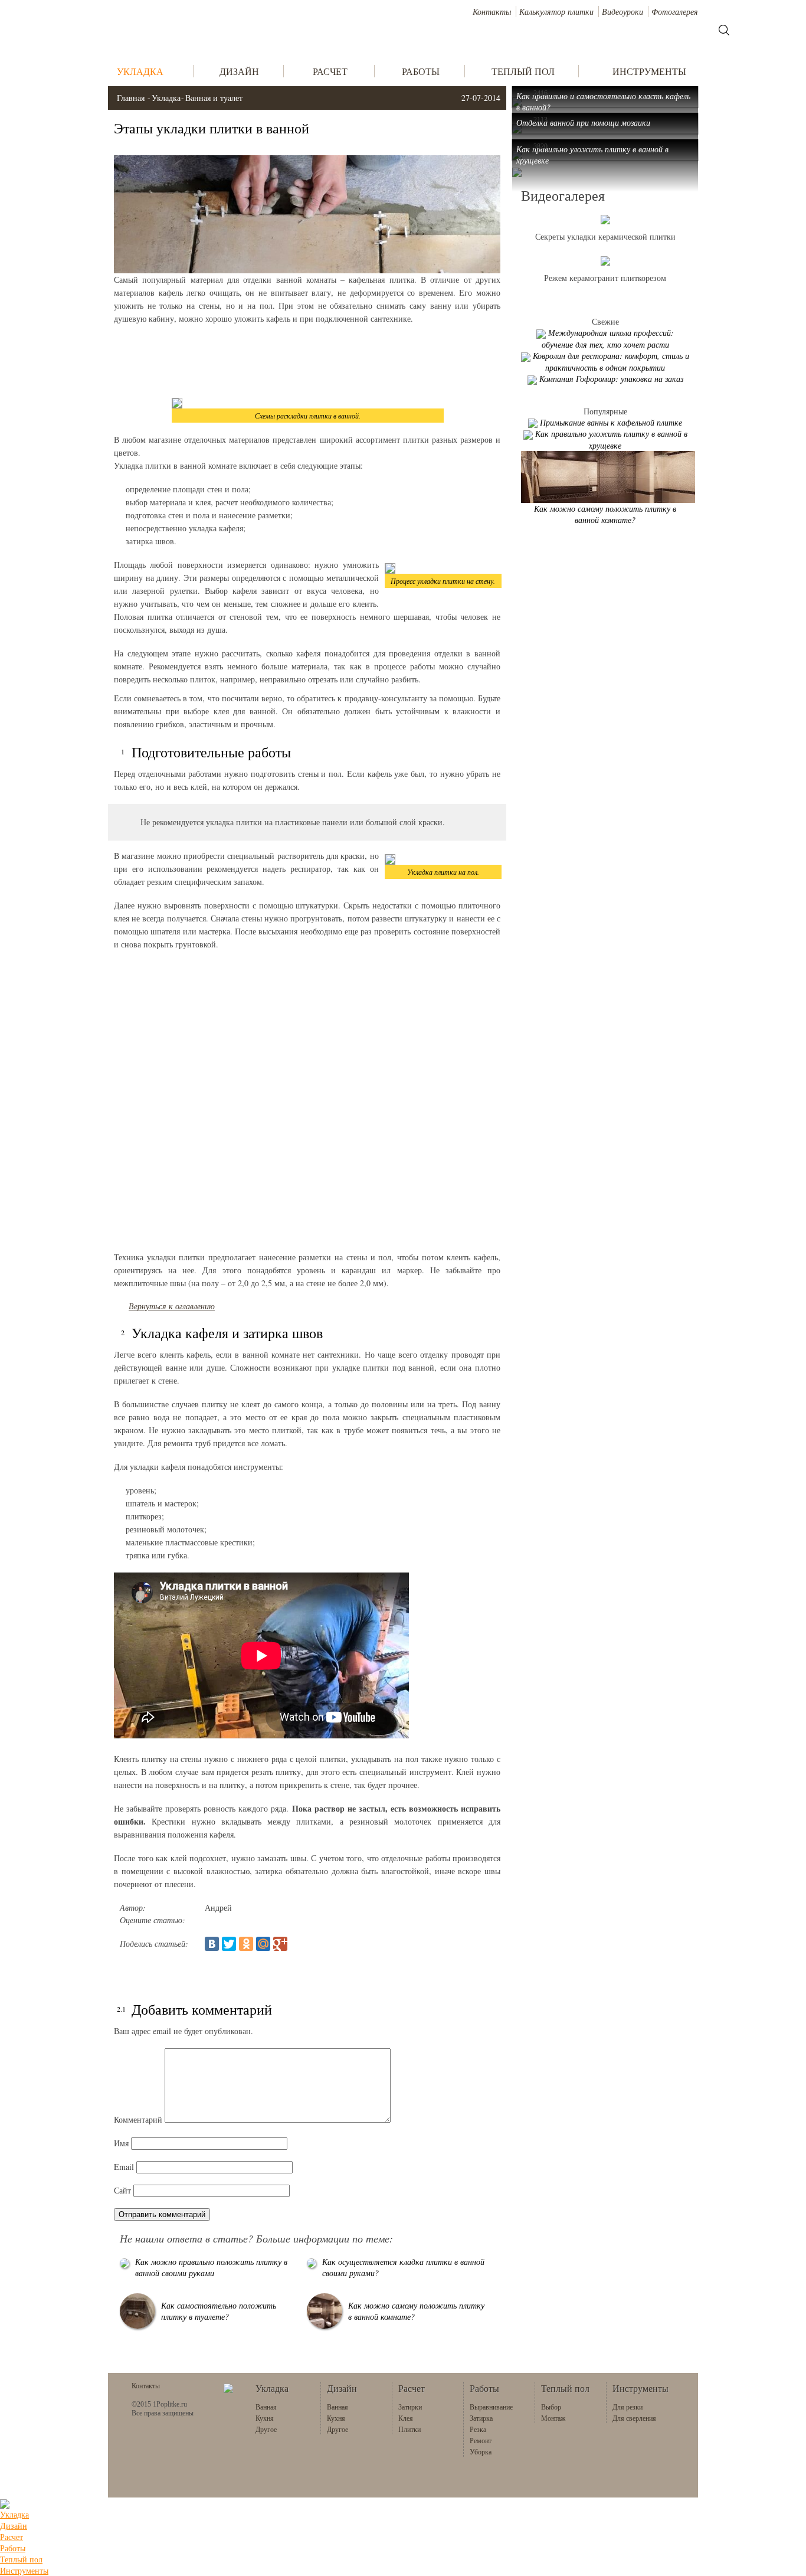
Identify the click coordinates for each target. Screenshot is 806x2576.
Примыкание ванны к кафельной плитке (611, 422)
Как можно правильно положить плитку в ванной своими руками (211, 2267)
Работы (13, 2548)
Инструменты (24, 2570)
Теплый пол (21, 2559)
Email (124, 2167)
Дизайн (14, 2526)
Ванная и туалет (214, 98)
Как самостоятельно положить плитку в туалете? (219, 2311)
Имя (121, 2143)
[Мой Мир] (263, 1944)
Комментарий (138, 2119)
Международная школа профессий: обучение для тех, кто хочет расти (608, 339)
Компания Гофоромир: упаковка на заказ (611, 379)
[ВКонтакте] (212, 1944)
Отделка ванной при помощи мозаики (583, 122)
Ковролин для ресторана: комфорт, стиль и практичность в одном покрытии (611, 362)
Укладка (166, 98)
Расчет (12, 2537)
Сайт (122, 2190)
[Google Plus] (280, 1944)
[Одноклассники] (246, 1944)
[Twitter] (229, 1944)
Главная (131, 98)
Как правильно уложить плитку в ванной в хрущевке (611, 439)
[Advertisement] (307, 361)
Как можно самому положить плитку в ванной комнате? (605, 514)
